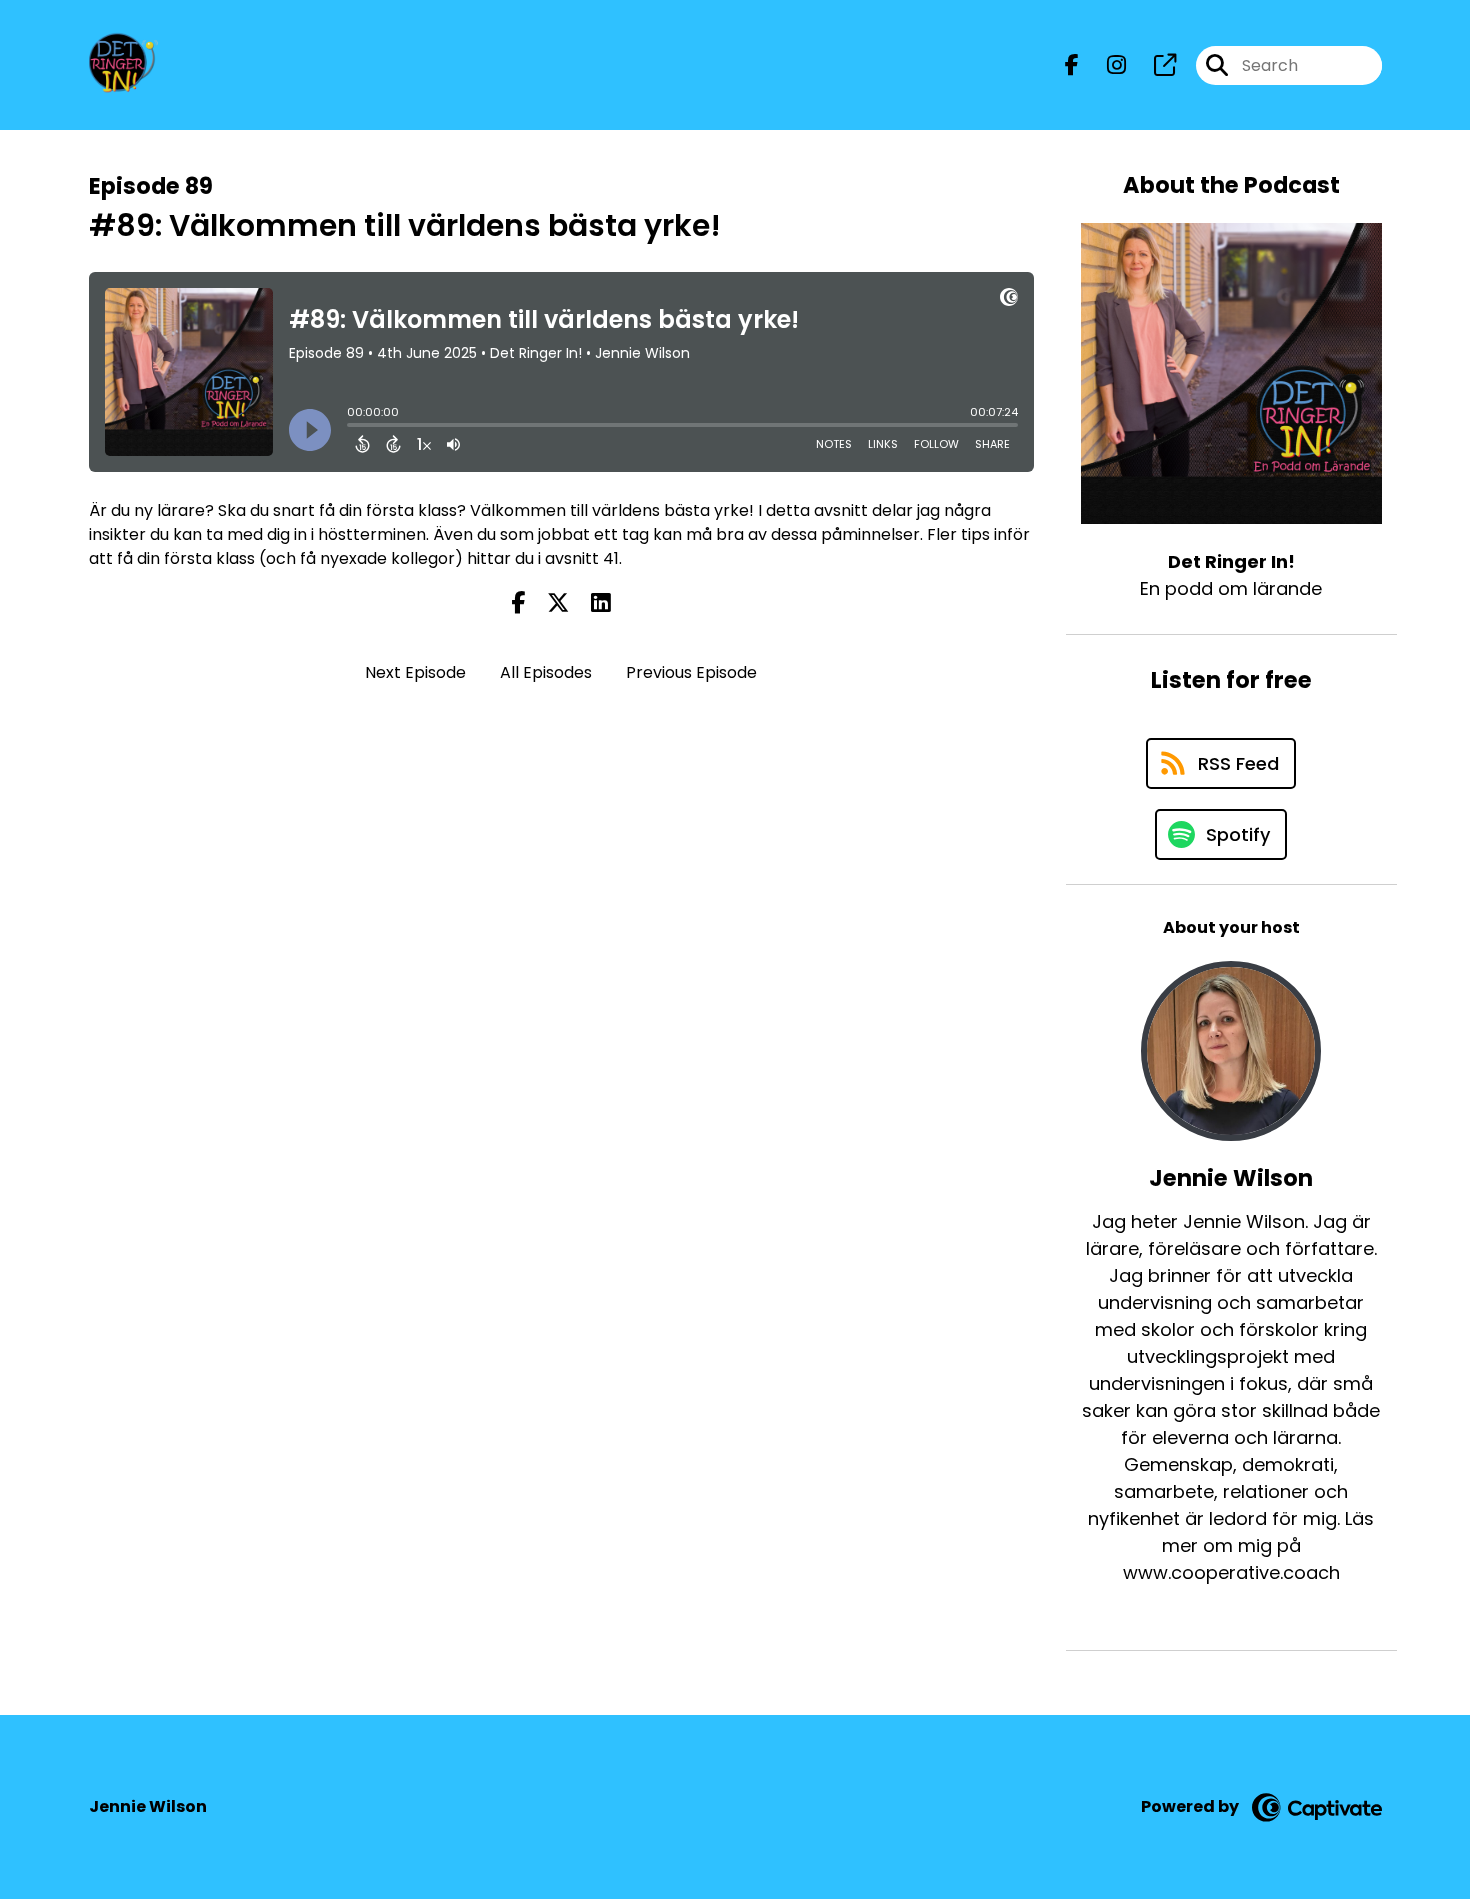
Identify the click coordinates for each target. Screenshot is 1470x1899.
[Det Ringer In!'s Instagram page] (1104, 65)
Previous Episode (691, 672)
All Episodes (546, 672)
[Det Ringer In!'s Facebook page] (1072, 65)
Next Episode (415, 672)
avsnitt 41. (583, 558)
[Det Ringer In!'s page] (1153, 65)
